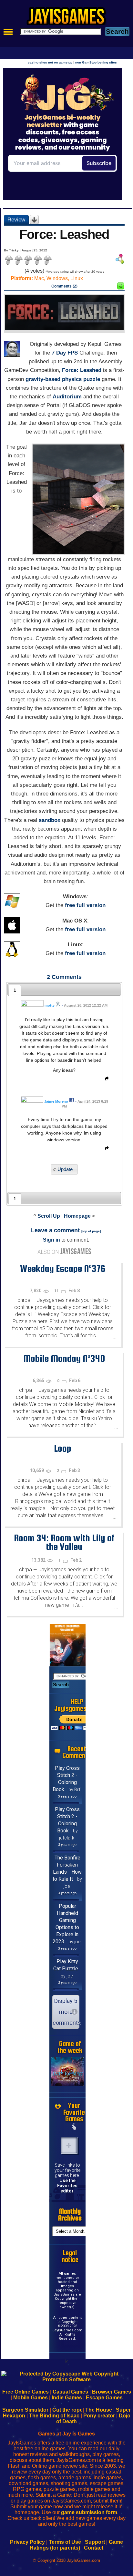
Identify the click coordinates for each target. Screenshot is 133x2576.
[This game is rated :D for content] (121, 288)
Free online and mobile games (70, 18)
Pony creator (99, 2416)
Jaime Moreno (56, 1101)
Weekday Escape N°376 (63, 1268)
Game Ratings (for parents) (76, 2545)
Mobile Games (31, 2398)
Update (65, 1169)
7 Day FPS (65, 353)
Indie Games (67, 2398)
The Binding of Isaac (54, 2416)
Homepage (77, 1216)
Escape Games (104, 2398)
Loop (63, 1448)
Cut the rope (67, 2410)
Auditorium (67, 397)
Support (95, 2542)
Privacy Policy (27, 2542)
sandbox (50, 820)
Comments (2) (64, 286)
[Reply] (105, 1080)
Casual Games (70, 2392)
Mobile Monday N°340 (64, 1358)
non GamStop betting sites (96, 62)
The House (99, 2410)
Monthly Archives (70, 2215)
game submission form (89, 2512)
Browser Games (112, 2392)
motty (50, 1005)
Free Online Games (26, 2392)
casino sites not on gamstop (50, 62)
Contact (94, 2548)
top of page (91, 1231)
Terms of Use (65, 2542)
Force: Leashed (82, 370)
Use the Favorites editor (67, 2186)
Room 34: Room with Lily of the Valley (64, 1542)
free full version (85, 905)
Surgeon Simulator (25, 2410)
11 (57, 1291)
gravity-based (43, 379)
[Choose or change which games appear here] (74, 2127)
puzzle (92, 379)
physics (72, 379)
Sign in (51, 1240)
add (69, 2145)
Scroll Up (49, 1216)
